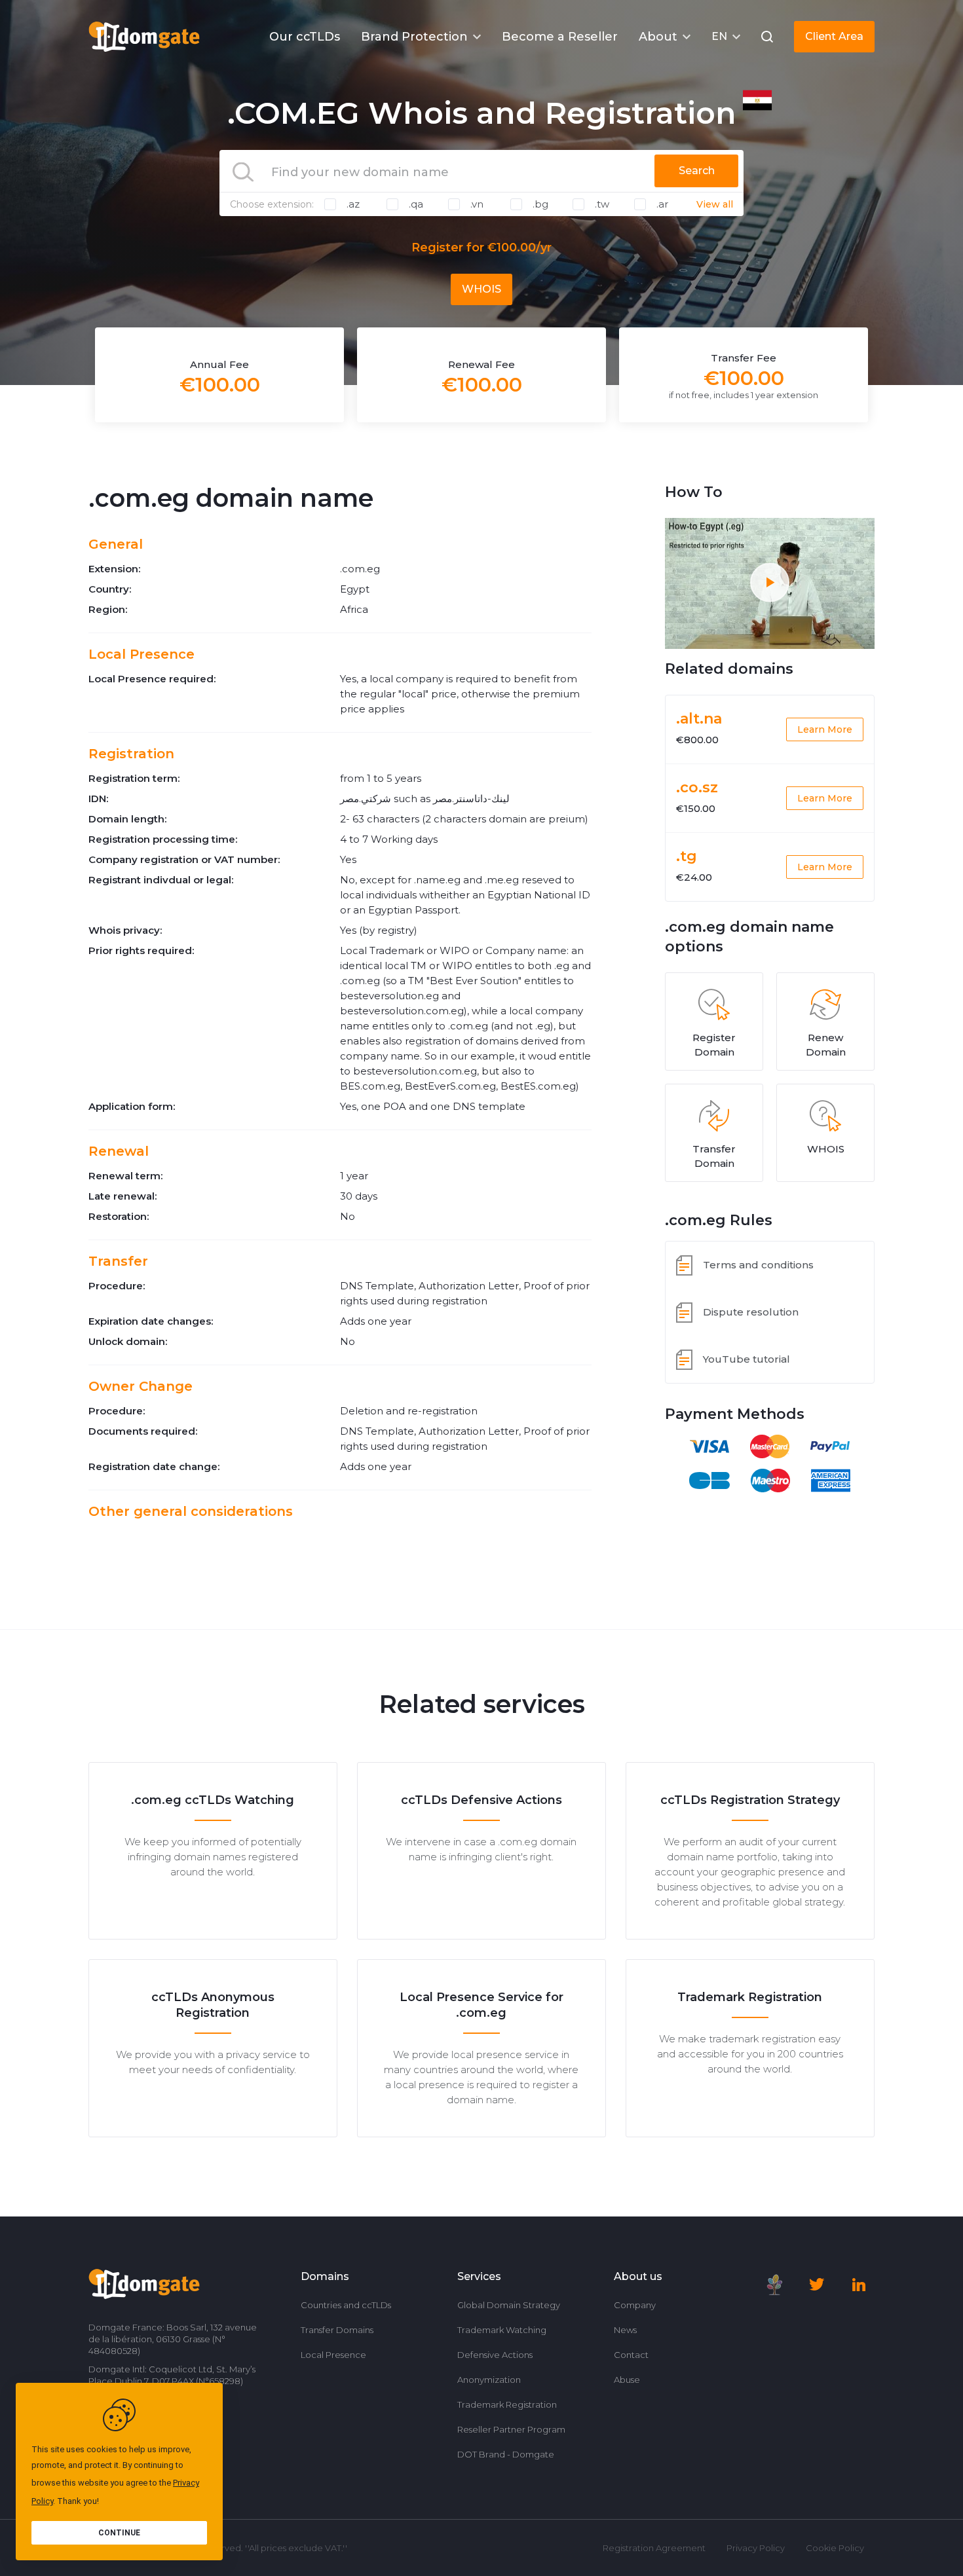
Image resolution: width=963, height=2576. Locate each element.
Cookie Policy (835, 2548)
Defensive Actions (495, 2355)
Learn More (825, 729)
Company (635, 2305)
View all (715, 204)
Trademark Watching (502, 2330)
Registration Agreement (654, 2548)
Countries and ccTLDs (346, 2305)
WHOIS (481, 289)
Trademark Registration (507, 2404)
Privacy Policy (756, 2548)
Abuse (627, 2380)
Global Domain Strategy (509, 2305)
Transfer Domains (337, 2330)
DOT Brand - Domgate (506, 2454)
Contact (631, 2355)
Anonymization (489, 2380)
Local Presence (333, 2355)
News (625, 2330)
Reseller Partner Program (511, 2429)
